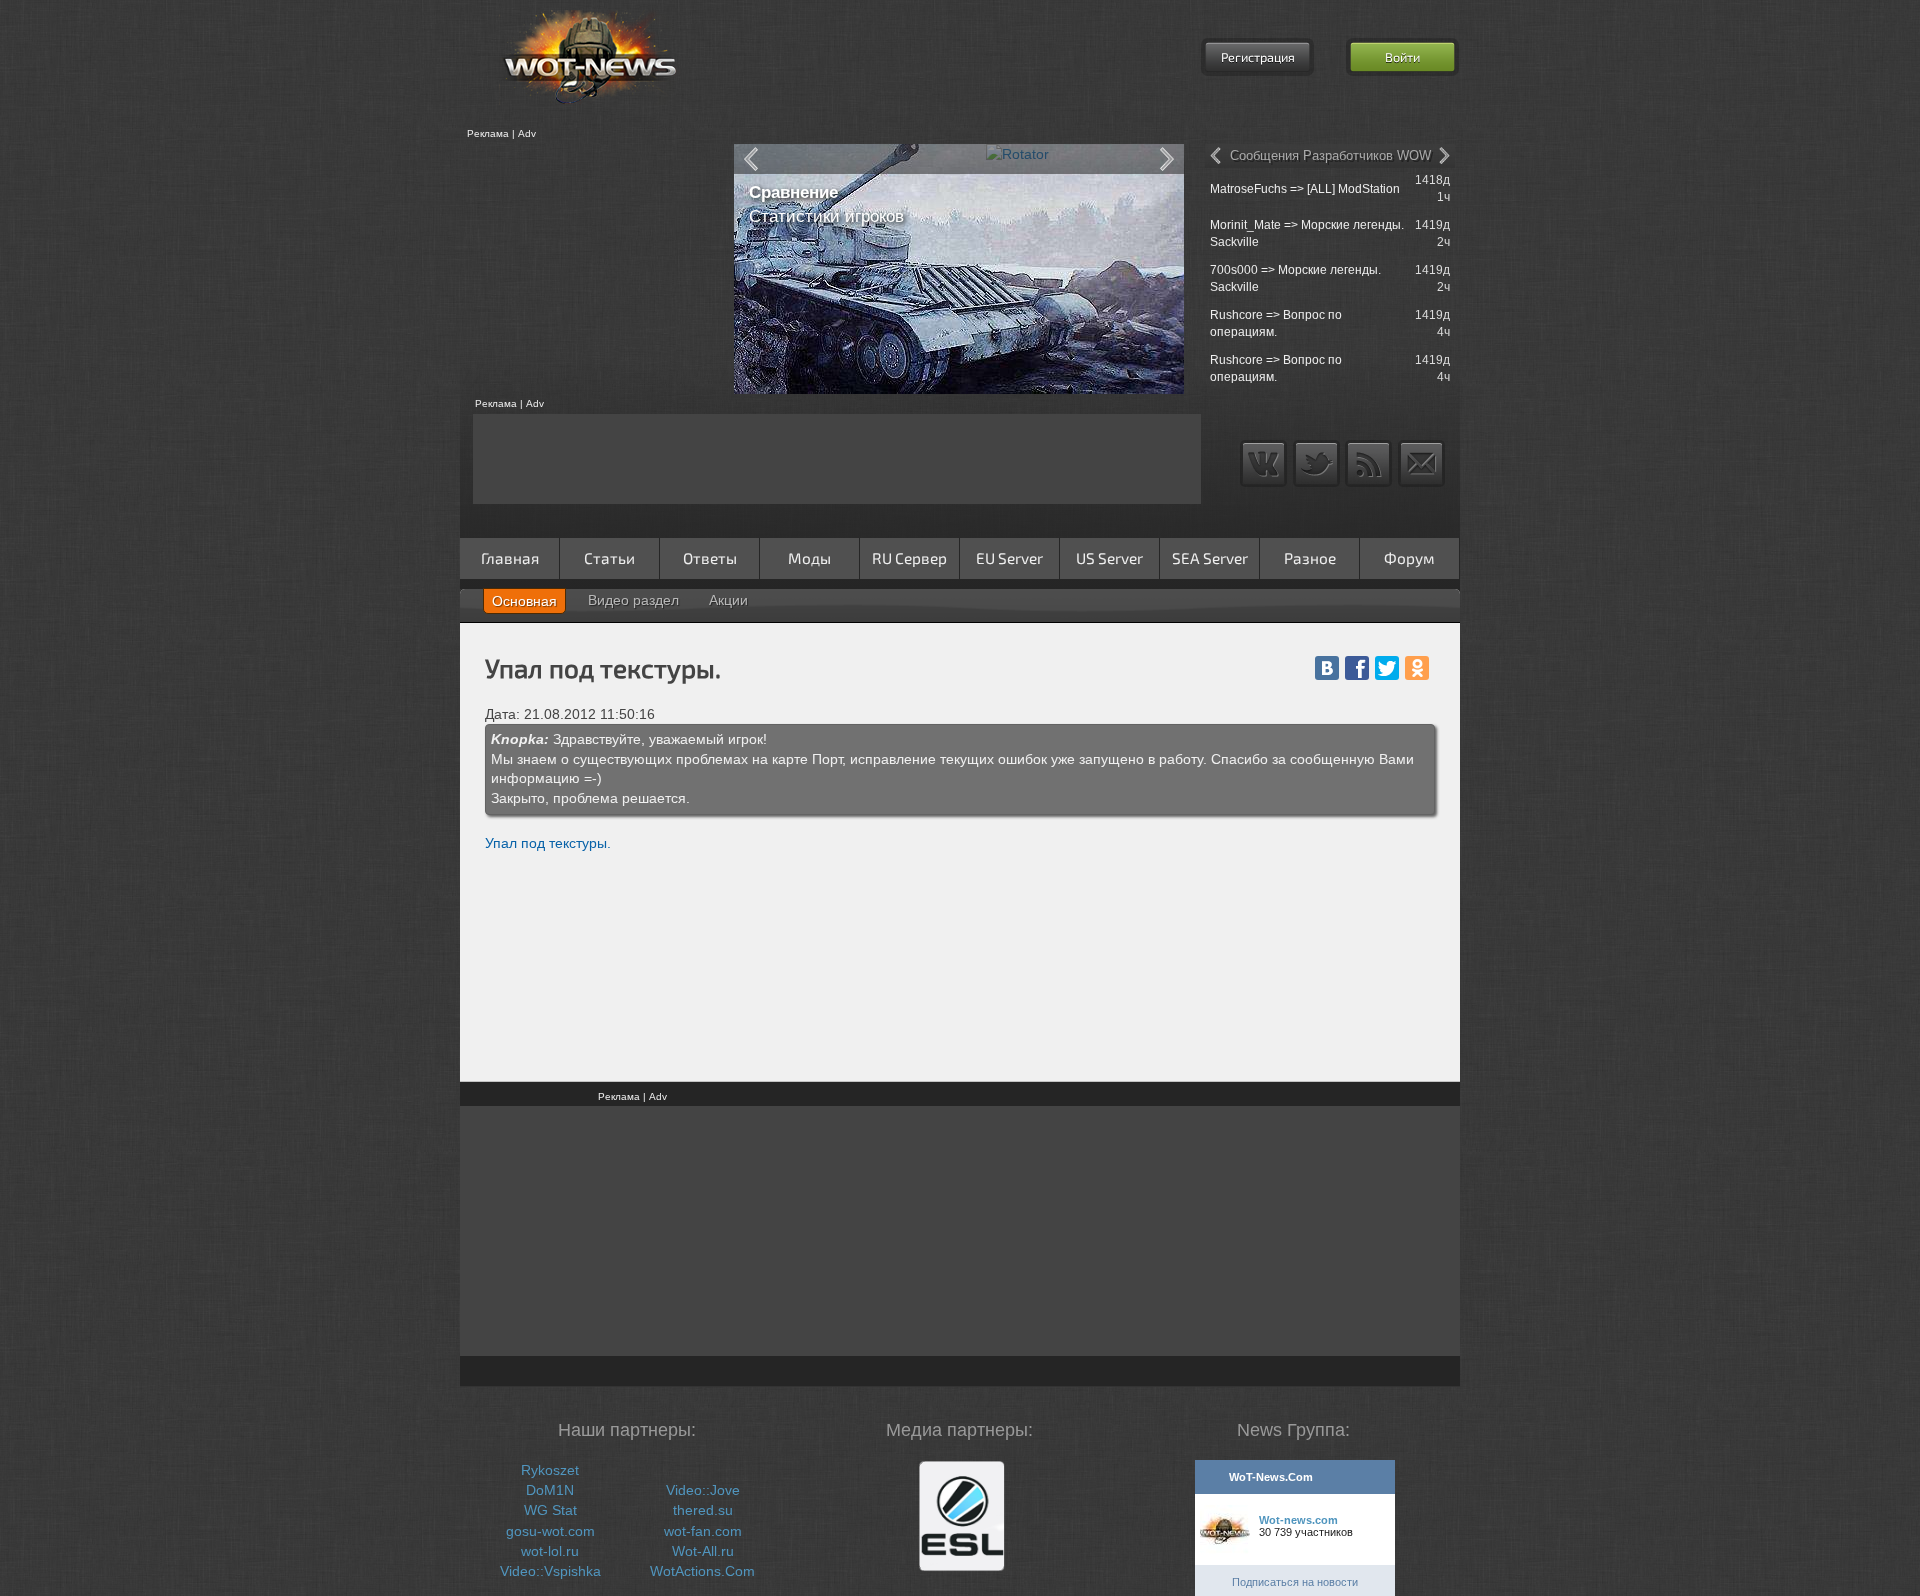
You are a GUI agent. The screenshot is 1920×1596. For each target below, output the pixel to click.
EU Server (1009, 558)
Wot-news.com (1298, 1520)
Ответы (710, 558)
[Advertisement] (590, 269)
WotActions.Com (702, 1571)
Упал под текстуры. (548, 843)
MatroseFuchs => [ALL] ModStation (1305, 189)
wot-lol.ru (550, 1551)
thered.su (703, 1510)
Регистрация (1258, 57)
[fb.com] (1357, 668)
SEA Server (1210, 558)
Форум (1409, 558)
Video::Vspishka (550, 1571)
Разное (1310, 558)
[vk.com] (1327, 668)
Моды (809, 558)
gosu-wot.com (550, 1531)
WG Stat (550, 1510)
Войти (1402, 57)
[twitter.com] (1387, 668)
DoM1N (550, 1490)
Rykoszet (550, 1470)
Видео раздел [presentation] (633, 600)
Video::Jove (703, 1490)
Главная (510, 558)
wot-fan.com (703, 1531)
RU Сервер (909, 558)
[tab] (524, 601)
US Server (1109, 558)
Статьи (609, 558)
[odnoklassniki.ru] (1417, 668)
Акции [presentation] (728, 600)
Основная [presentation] (524, 601)
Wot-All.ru (703, 1551)
